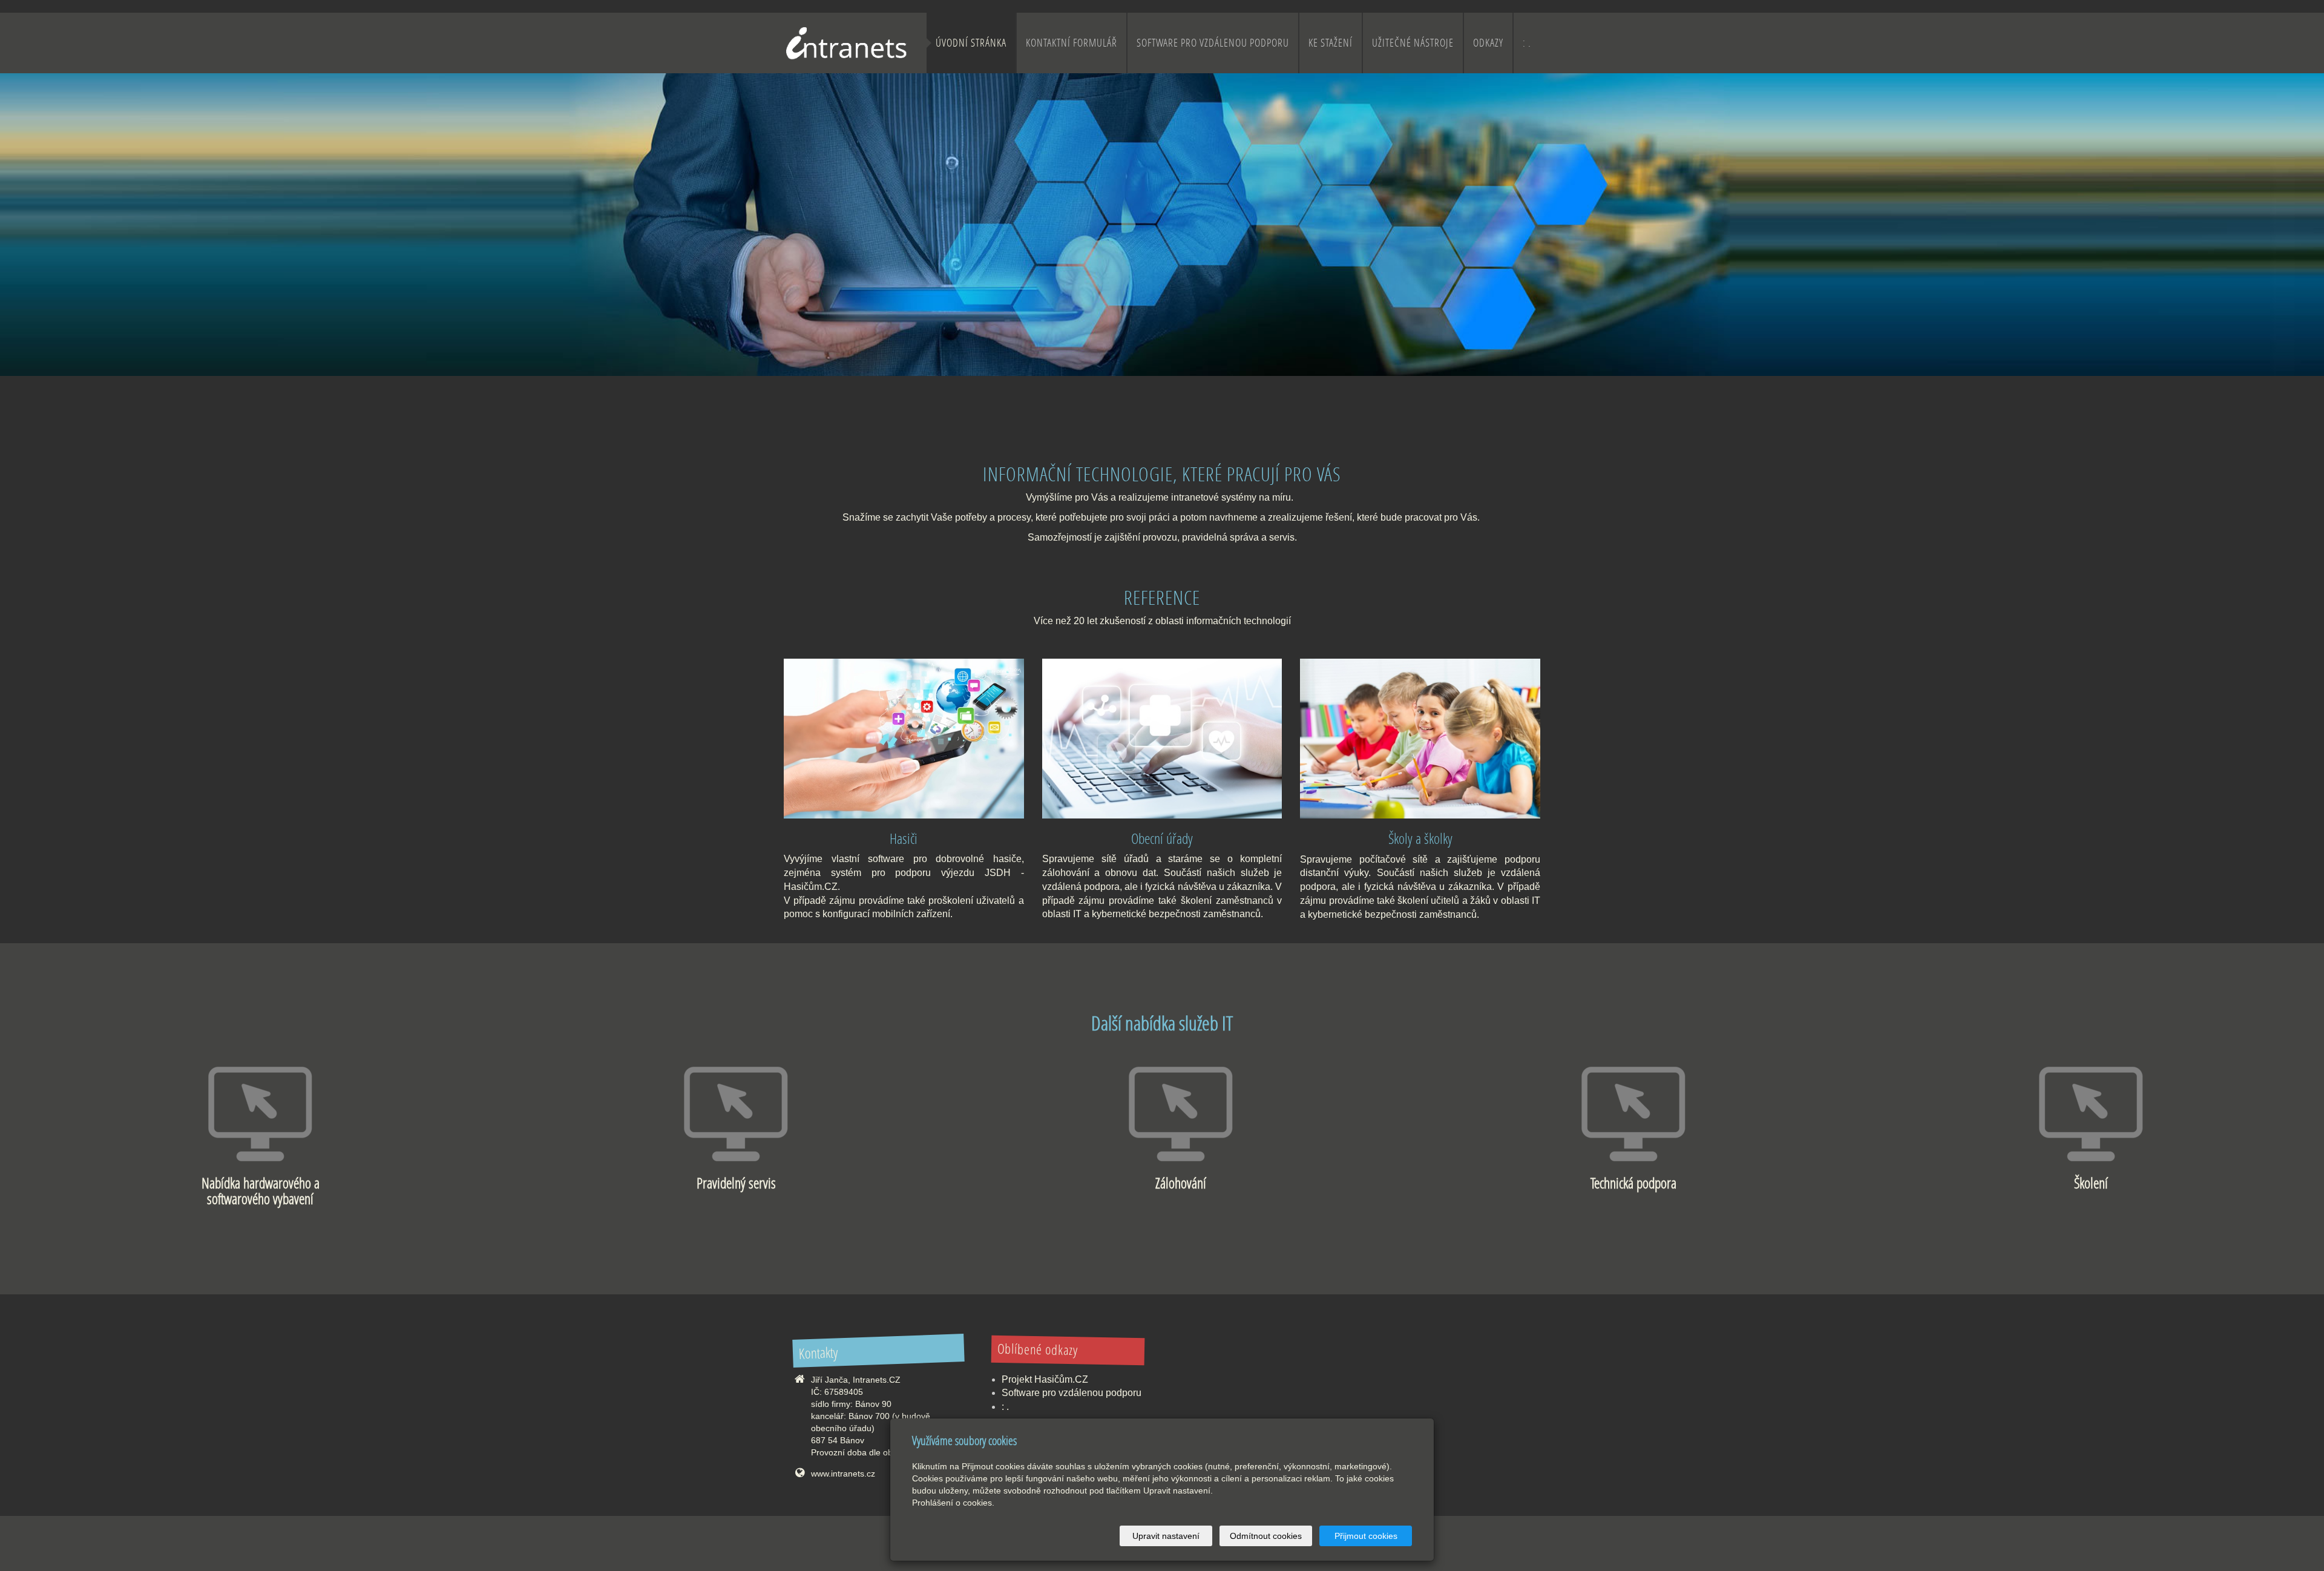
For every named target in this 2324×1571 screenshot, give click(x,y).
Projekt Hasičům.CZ (1045, 1379)
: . (1527, 43)
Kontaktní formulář (1072, 43)
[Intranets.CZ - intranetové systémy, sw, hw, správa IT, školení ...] (845, 42)
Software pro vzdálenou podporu (1213, 43)
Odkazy (1488, 43)
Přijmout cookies (1366, 1536)
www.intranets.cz (843, 1474)
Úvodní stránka (971, 43)
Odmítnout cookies (1266, 1536)
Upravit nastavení (1166, 1536)
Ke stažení (1331, 43)
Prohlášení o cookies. (953, 1503)
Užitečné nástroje (1413, 43)
